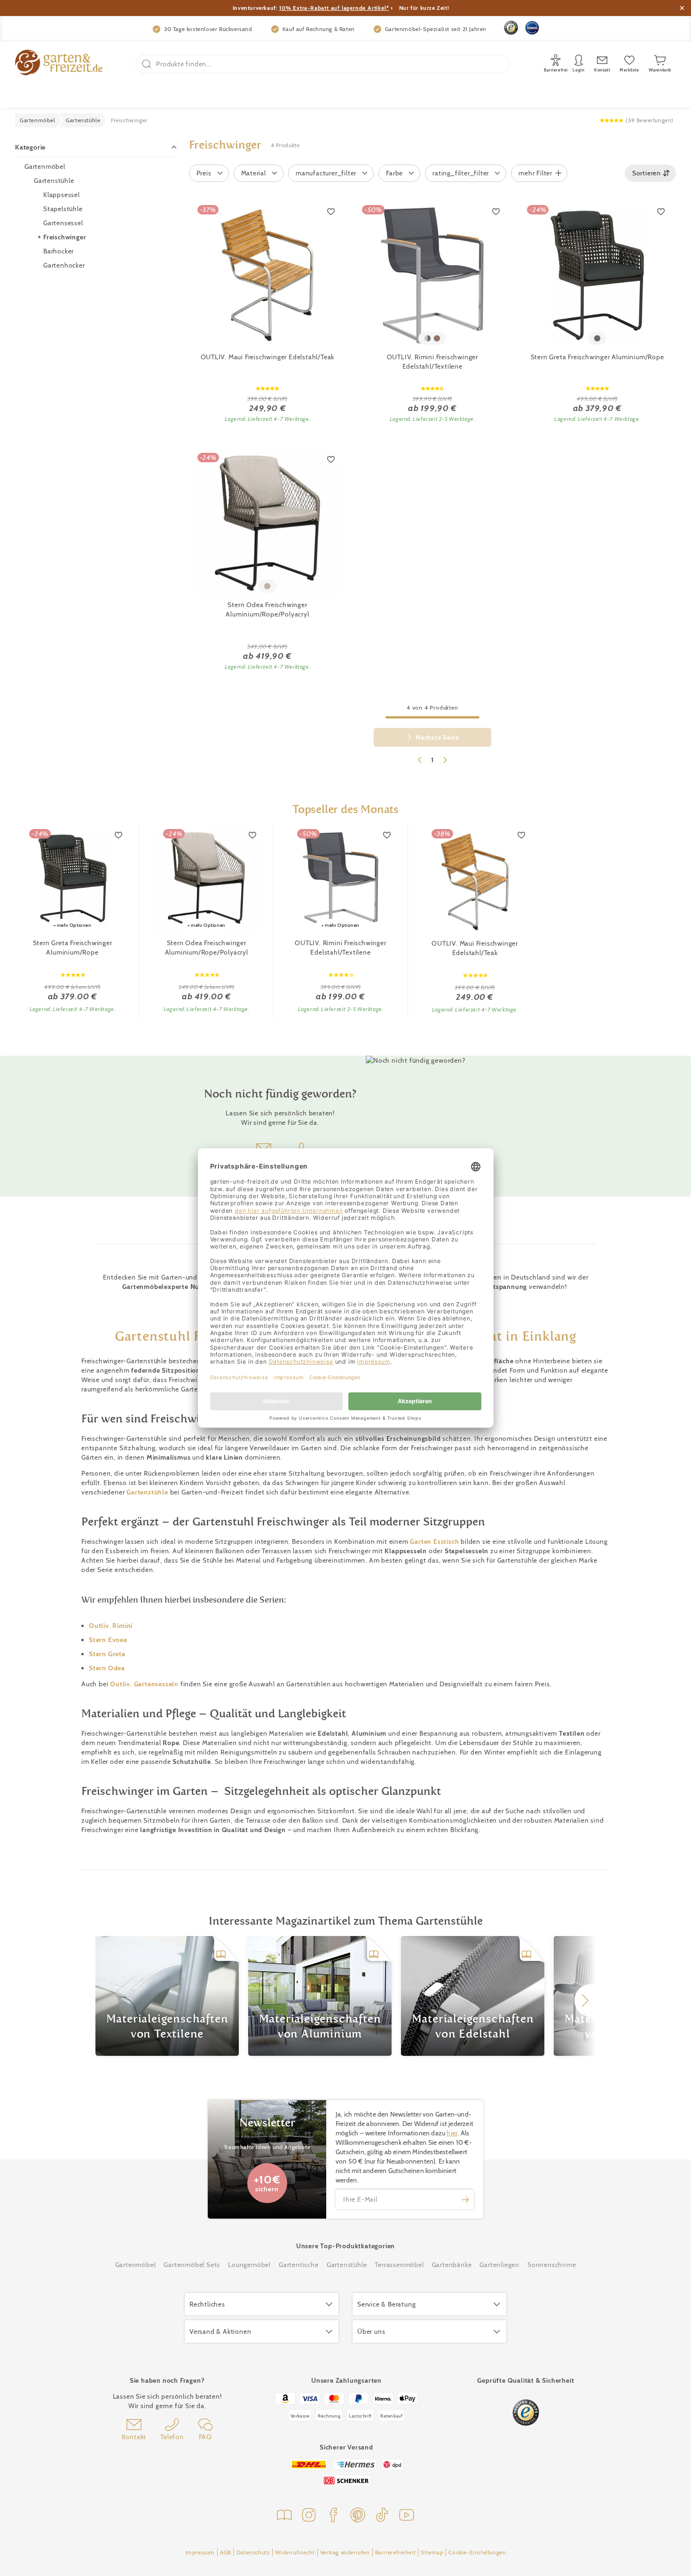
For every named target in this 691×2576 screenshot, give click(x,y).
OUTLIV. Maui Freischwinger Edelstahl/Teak (268, 357)
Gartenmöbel (45, 166)
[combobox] (650, 173)
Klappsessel (62, 195)
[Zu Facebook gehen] (333, 2516)
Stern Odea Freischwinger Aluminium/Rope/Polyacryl (267, 609)
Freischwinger (65, 237)
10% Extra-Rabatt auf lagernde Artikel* (334, 8)
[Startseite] (59, 64)
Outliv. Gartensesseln (144, 1684)
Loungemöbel (249, 2265)
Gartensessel (63, 223)
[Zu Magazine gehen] (284, 2516)
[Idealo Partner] (532, 28)
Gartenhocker (64, 265)
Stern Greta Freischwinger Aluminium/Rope (597, 357)
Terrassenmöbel (399, 2265)
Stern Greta (107, 1654)
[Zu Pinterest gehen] (358, 2516)
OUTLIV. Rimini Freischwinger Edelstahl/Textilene (432, 362)
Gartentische (299, 2265)
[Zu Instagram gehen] (309, 2516)
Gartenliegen (499, 2265)
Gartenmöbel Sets (192, 2265)
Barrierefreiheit (396, 2552)
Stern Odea (107, 1668)
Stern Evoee (108, 1640)
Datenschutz (253, 2552)
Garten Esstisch (434, 1541)
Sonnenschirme (552, 2265)
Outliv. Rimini (111, 1626)
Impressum (200, 2552)
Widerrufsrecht (295, 2552)
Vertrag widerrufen (345, 2552)
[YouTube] (407, 2516)
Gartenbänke (452, 2265)
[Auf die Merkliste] (331, 211)
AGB (226, 2552)
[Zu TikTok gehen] (382, 2516)
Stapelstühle (63, 209)
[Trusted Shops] (511, 28)
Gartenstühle (54, 181)
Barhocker (59, 251)
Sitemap (432, 2552)
